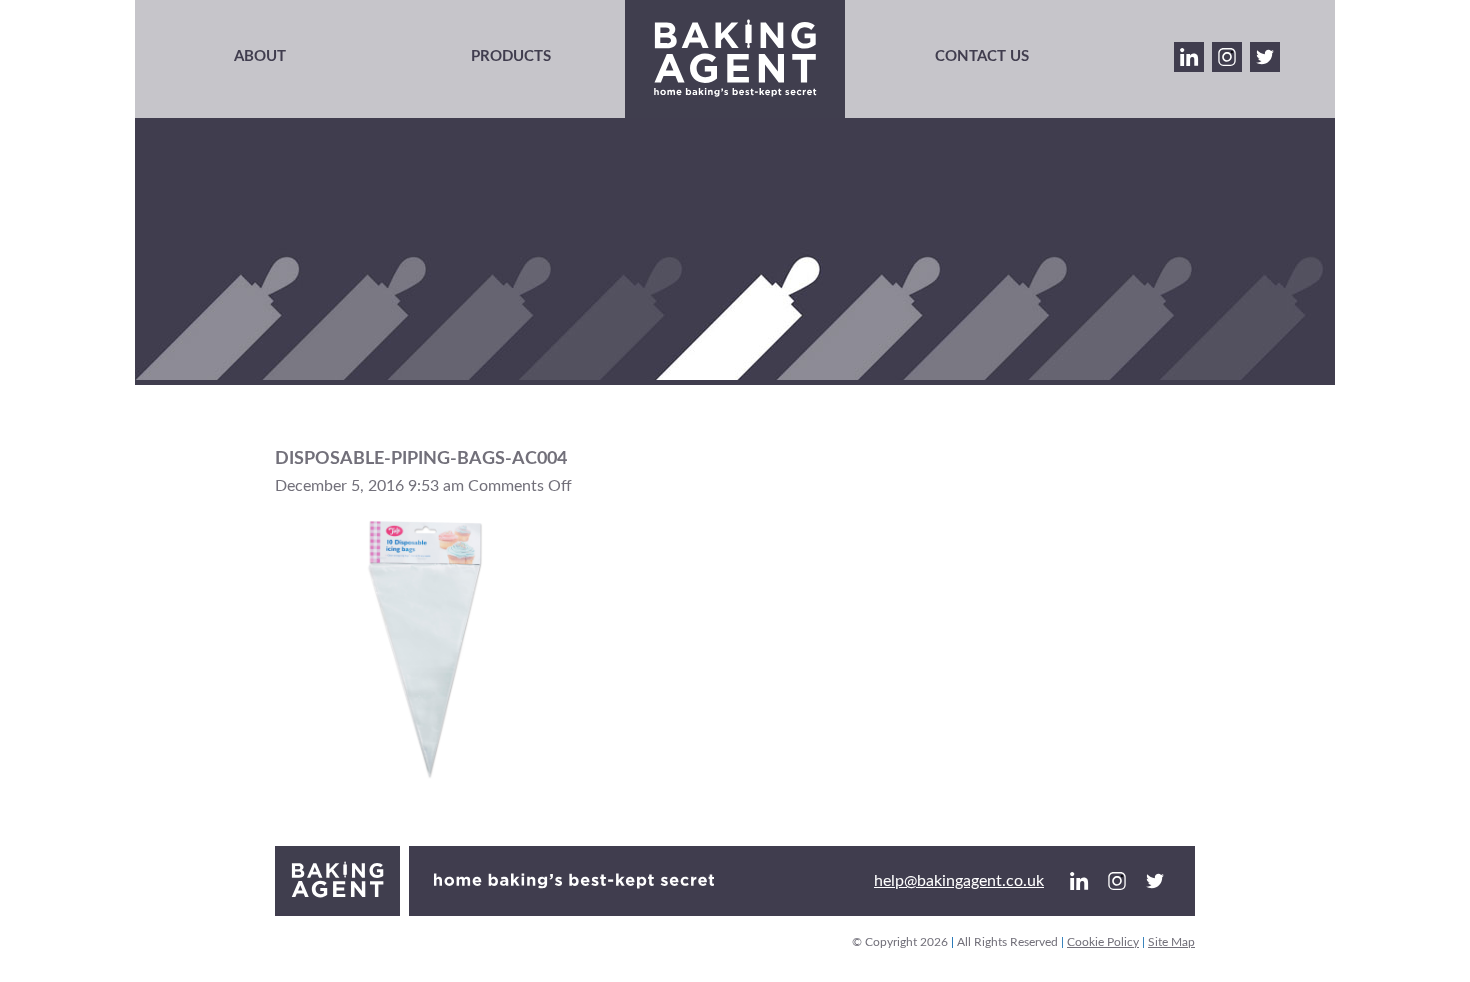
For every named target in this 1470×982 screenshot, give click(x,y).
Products (511, 56)
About (260, 56)
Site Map (1171, 942)
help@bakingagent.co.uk (959, 881)
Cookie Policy (1103, 942)
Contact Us (982, 56)
